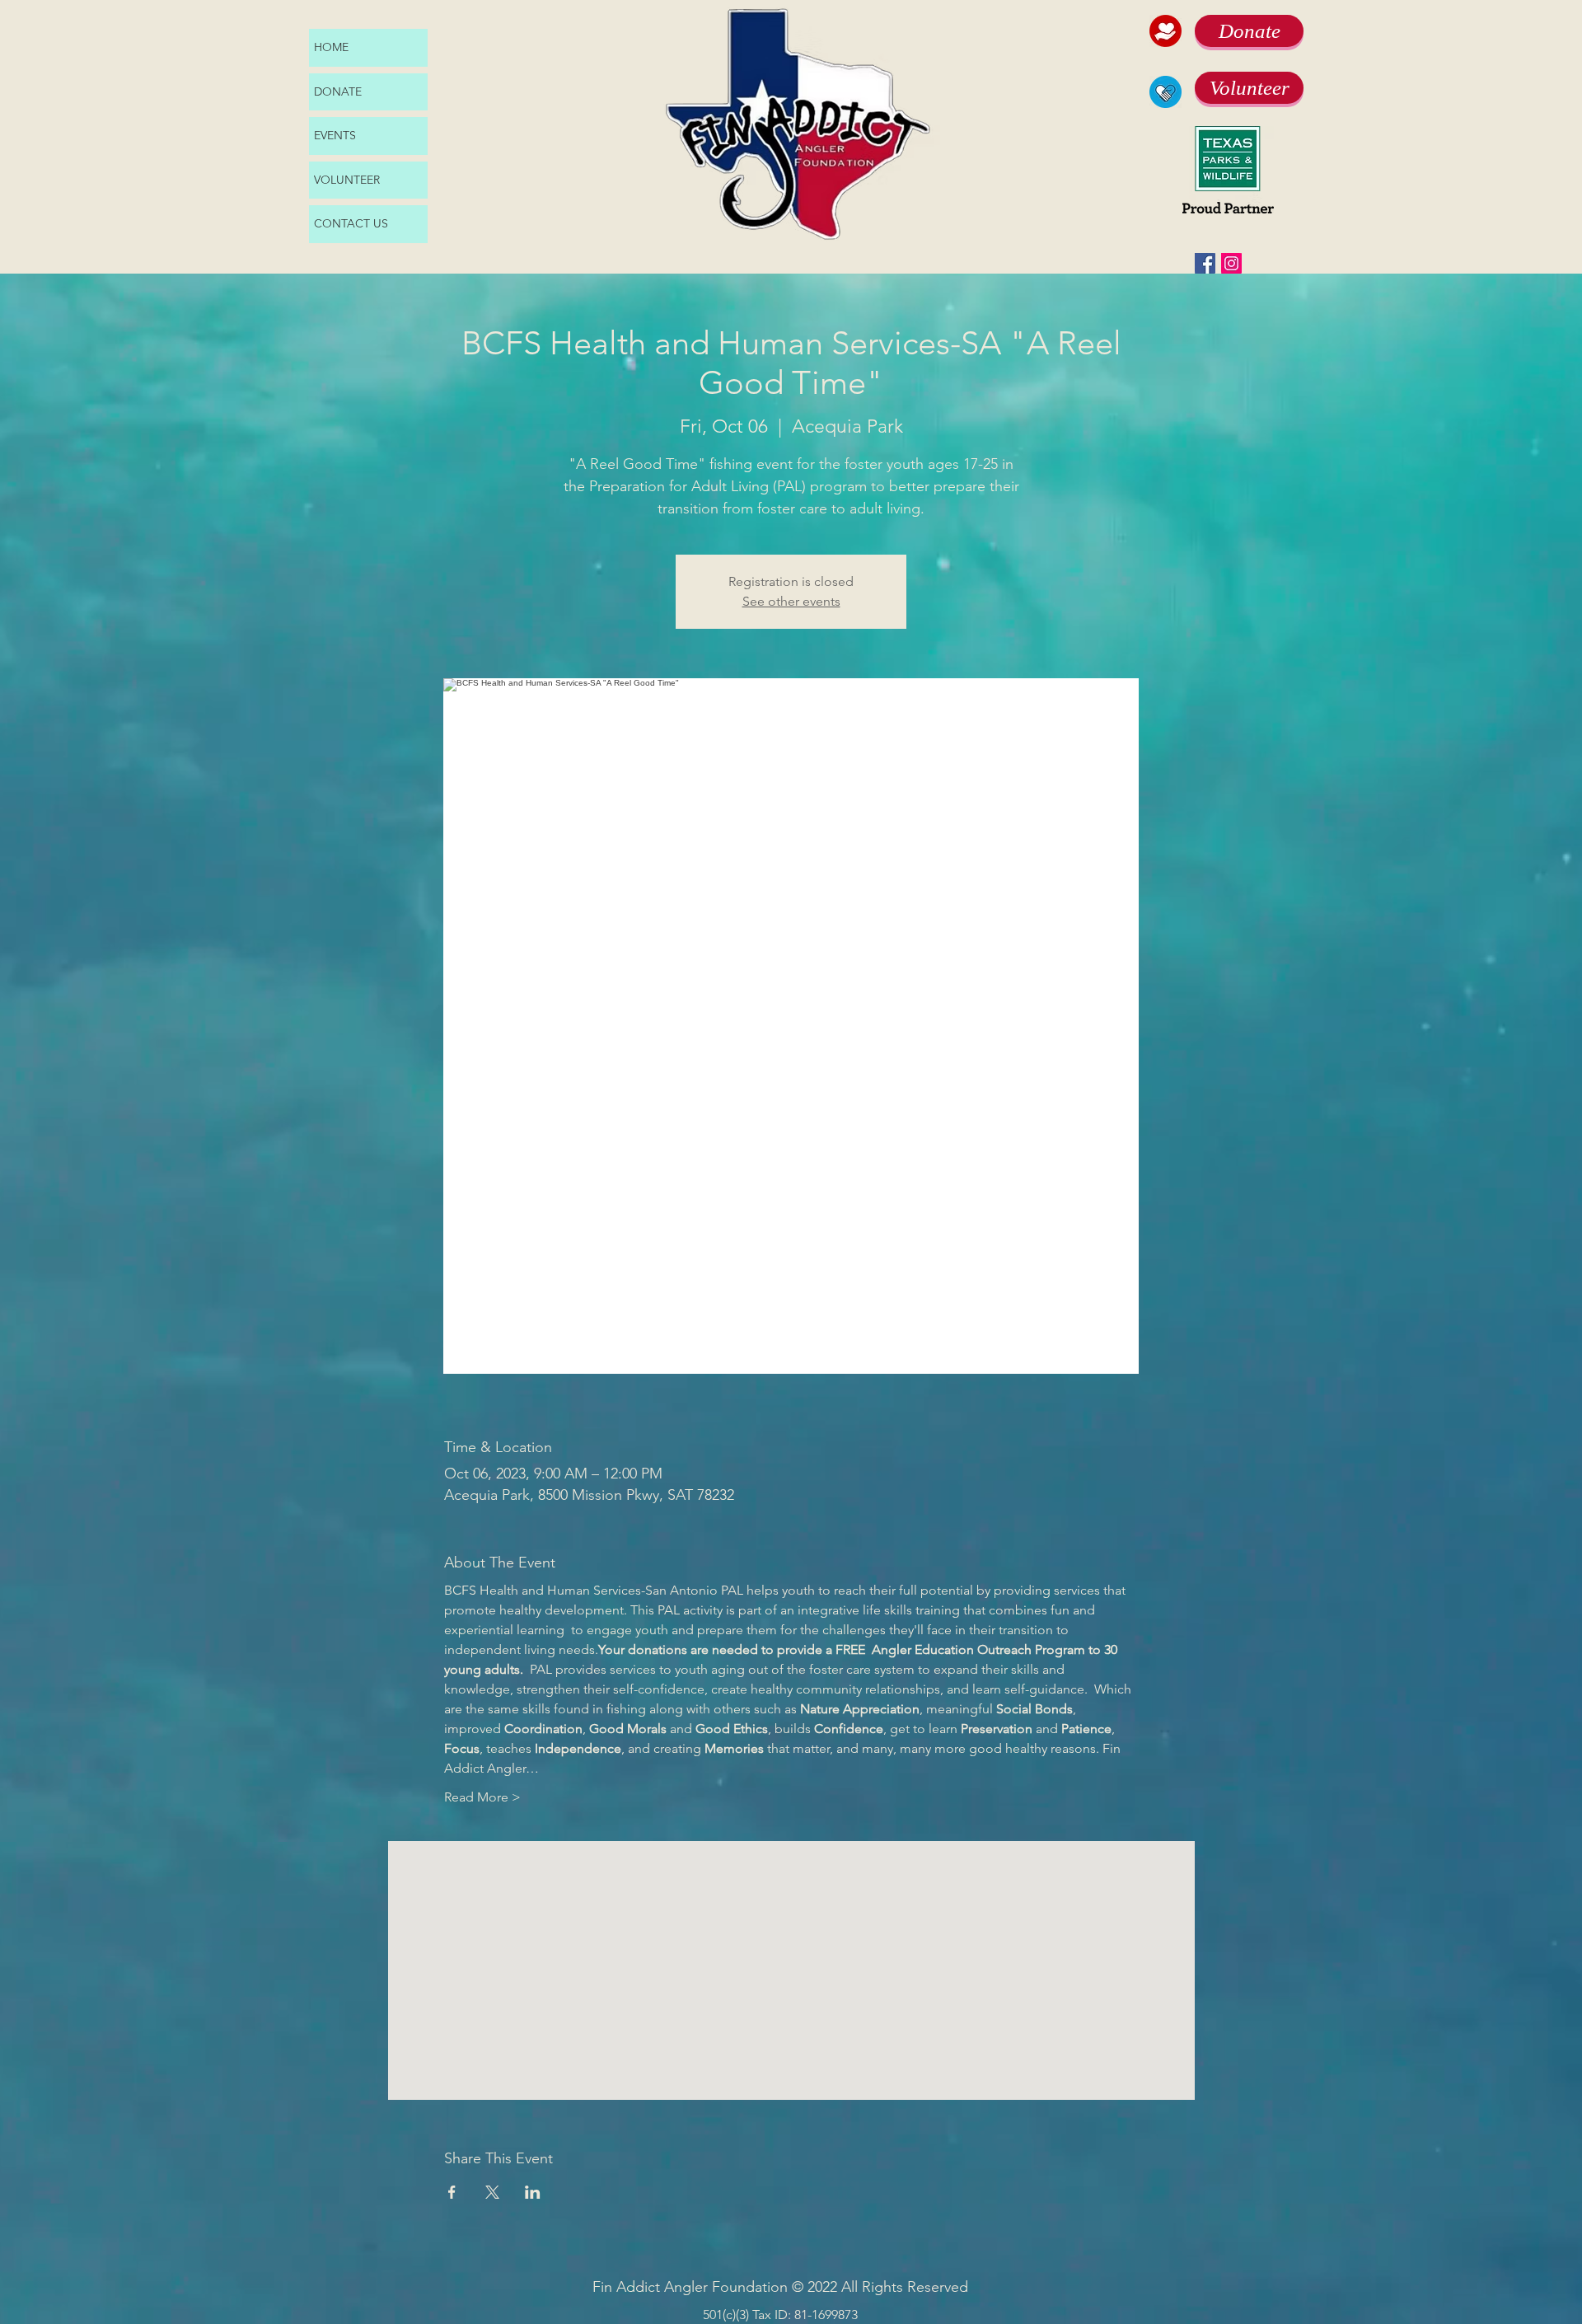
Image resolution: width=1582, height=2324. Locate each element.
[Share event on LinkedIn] (533, 2192)
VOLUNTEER (347, 180)
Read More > (482, 1797)
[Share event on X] (492, 2192)
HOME (331, 47)
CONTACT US (351, 223)
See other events (791, 601)
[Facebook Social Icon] (1205, 263)
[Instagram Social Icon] (1231, 263)
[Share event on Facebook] (452, 2192)
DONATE (338, 91)
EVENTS (335, 135)
